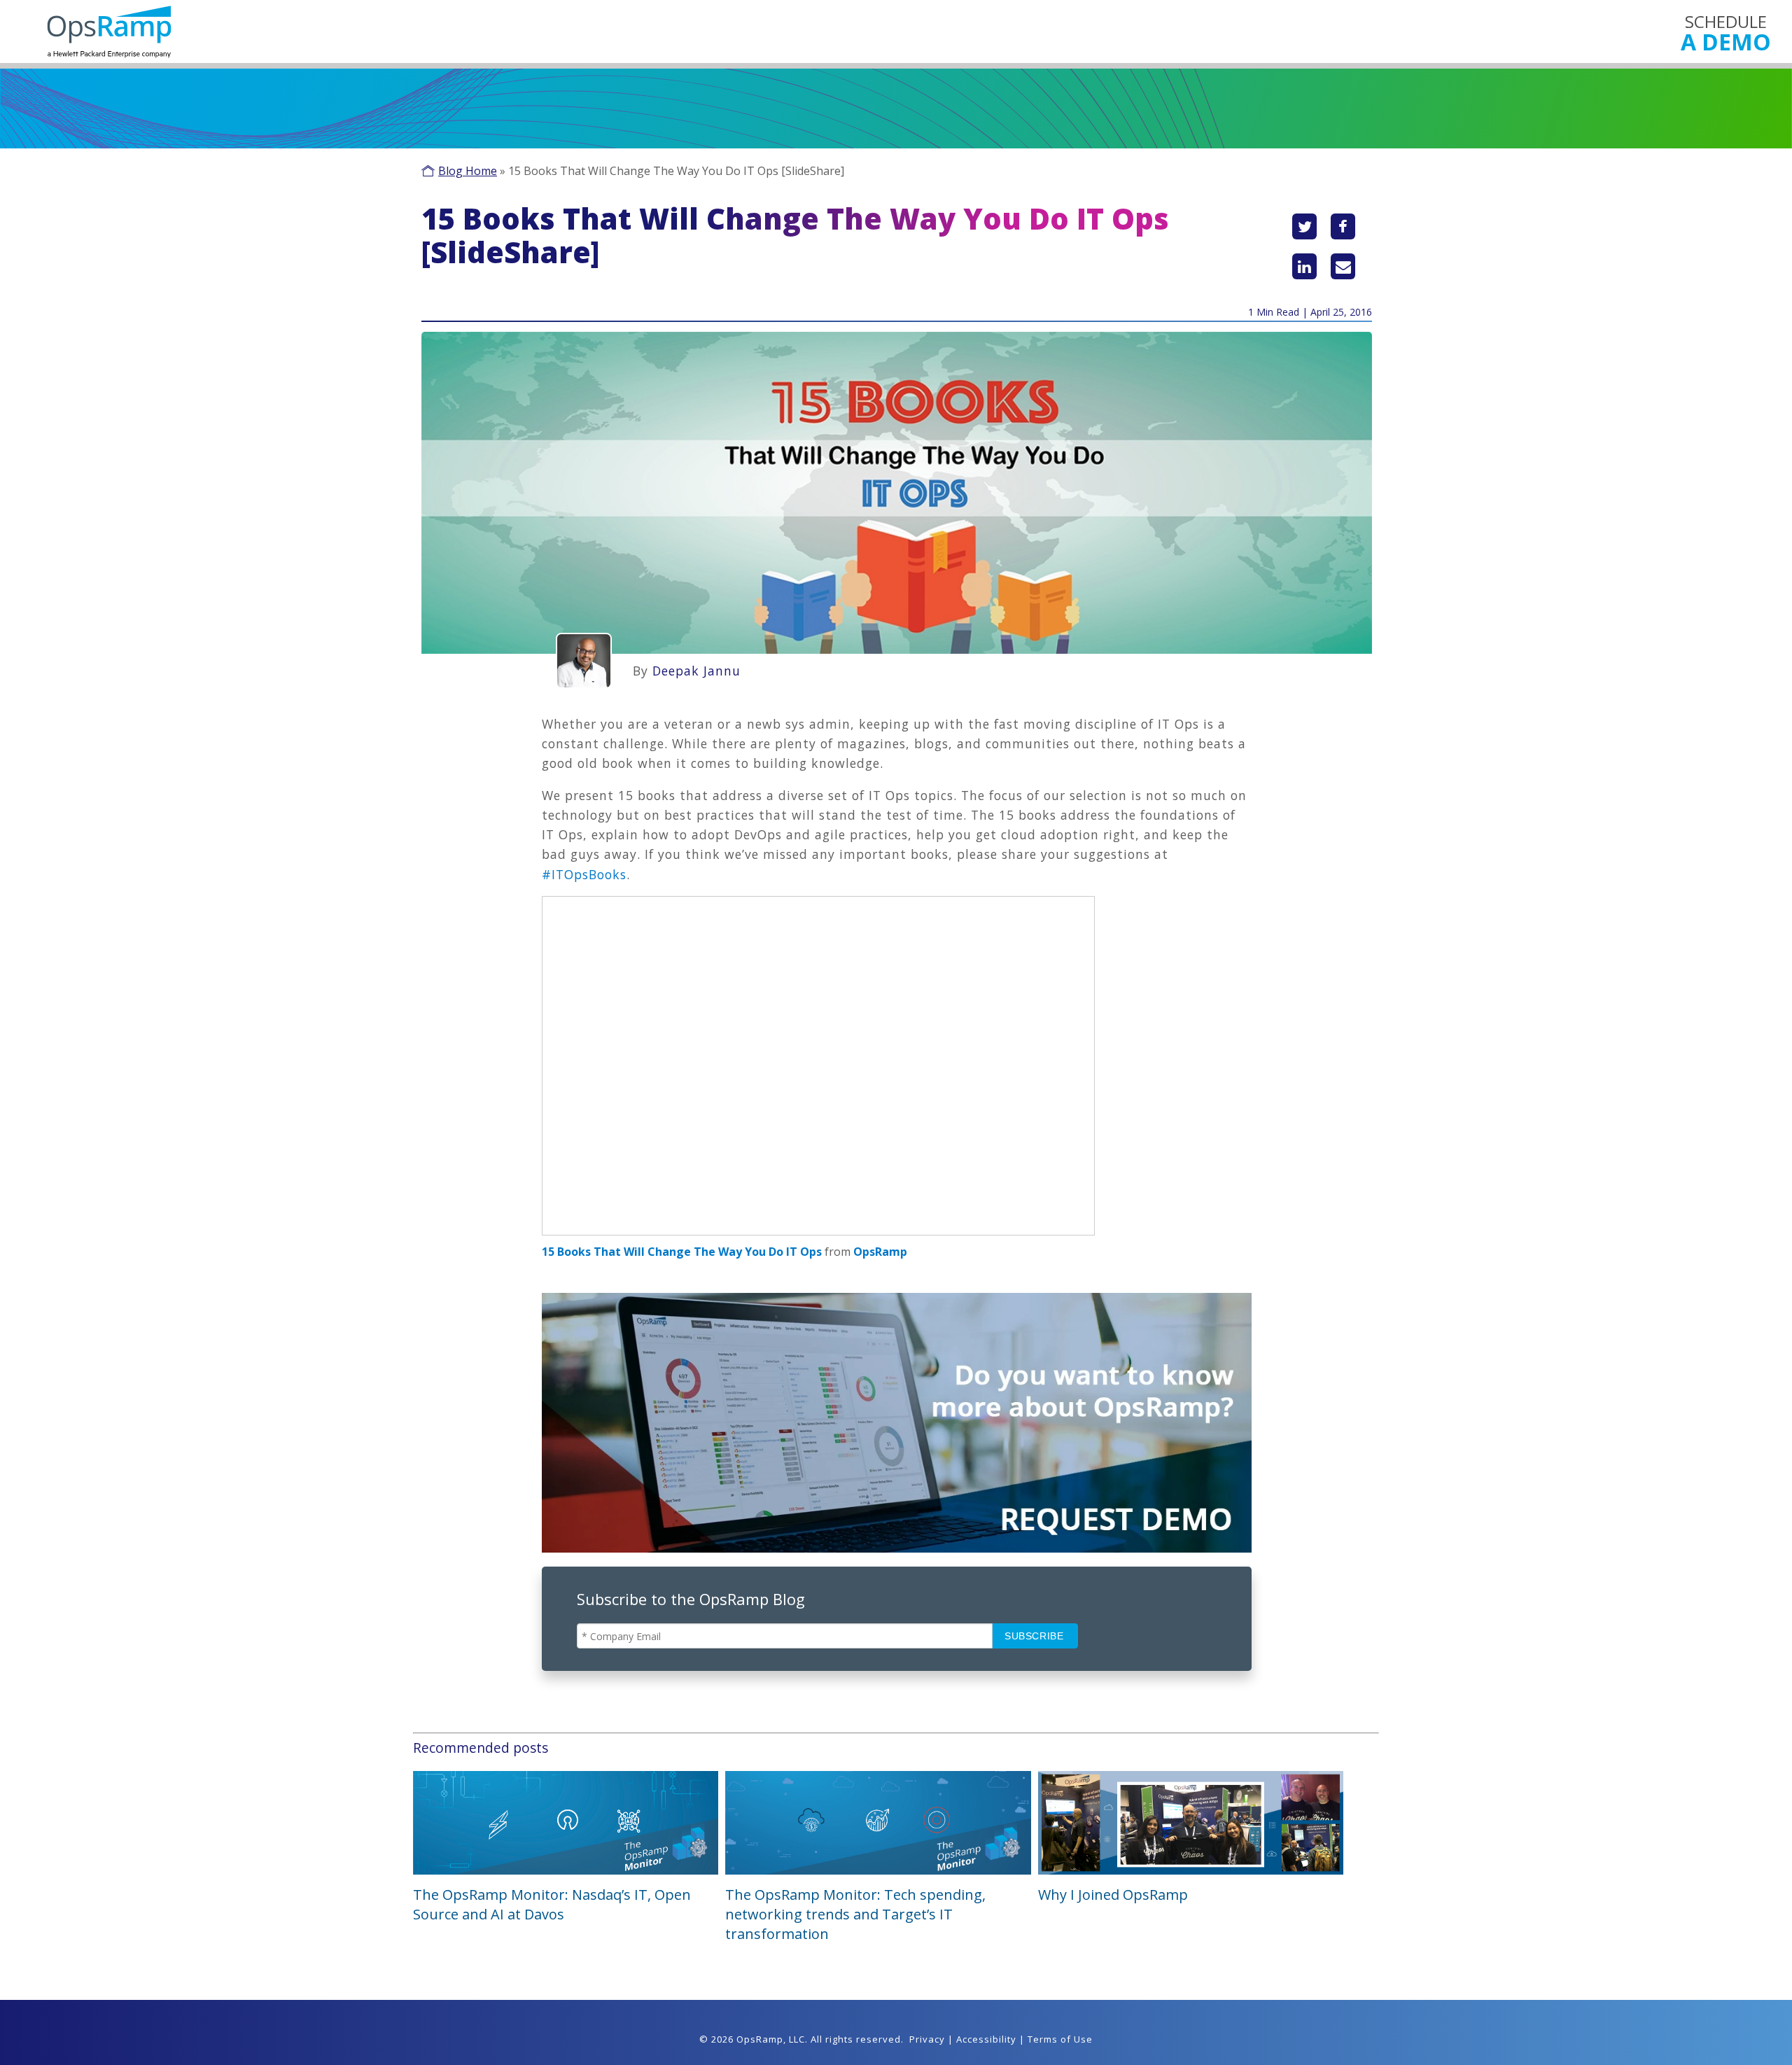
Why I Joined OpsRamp (1113, 1895)
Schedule (1726, 32)
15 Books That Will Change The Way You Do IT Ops (682, 1252)
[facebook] (1343, 226)
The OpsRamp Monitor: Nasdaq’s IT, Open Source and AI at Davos (552, 1904)
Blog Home (468, 171)
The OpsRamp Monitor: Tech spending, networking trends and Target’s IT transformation (855, 1914)
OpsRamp (880, 1252)
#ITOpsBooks (584, 874)
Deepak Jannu (696, 671)
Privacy (927, 2039)
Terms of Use (1060, 2039)
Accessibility (986, 2039)
